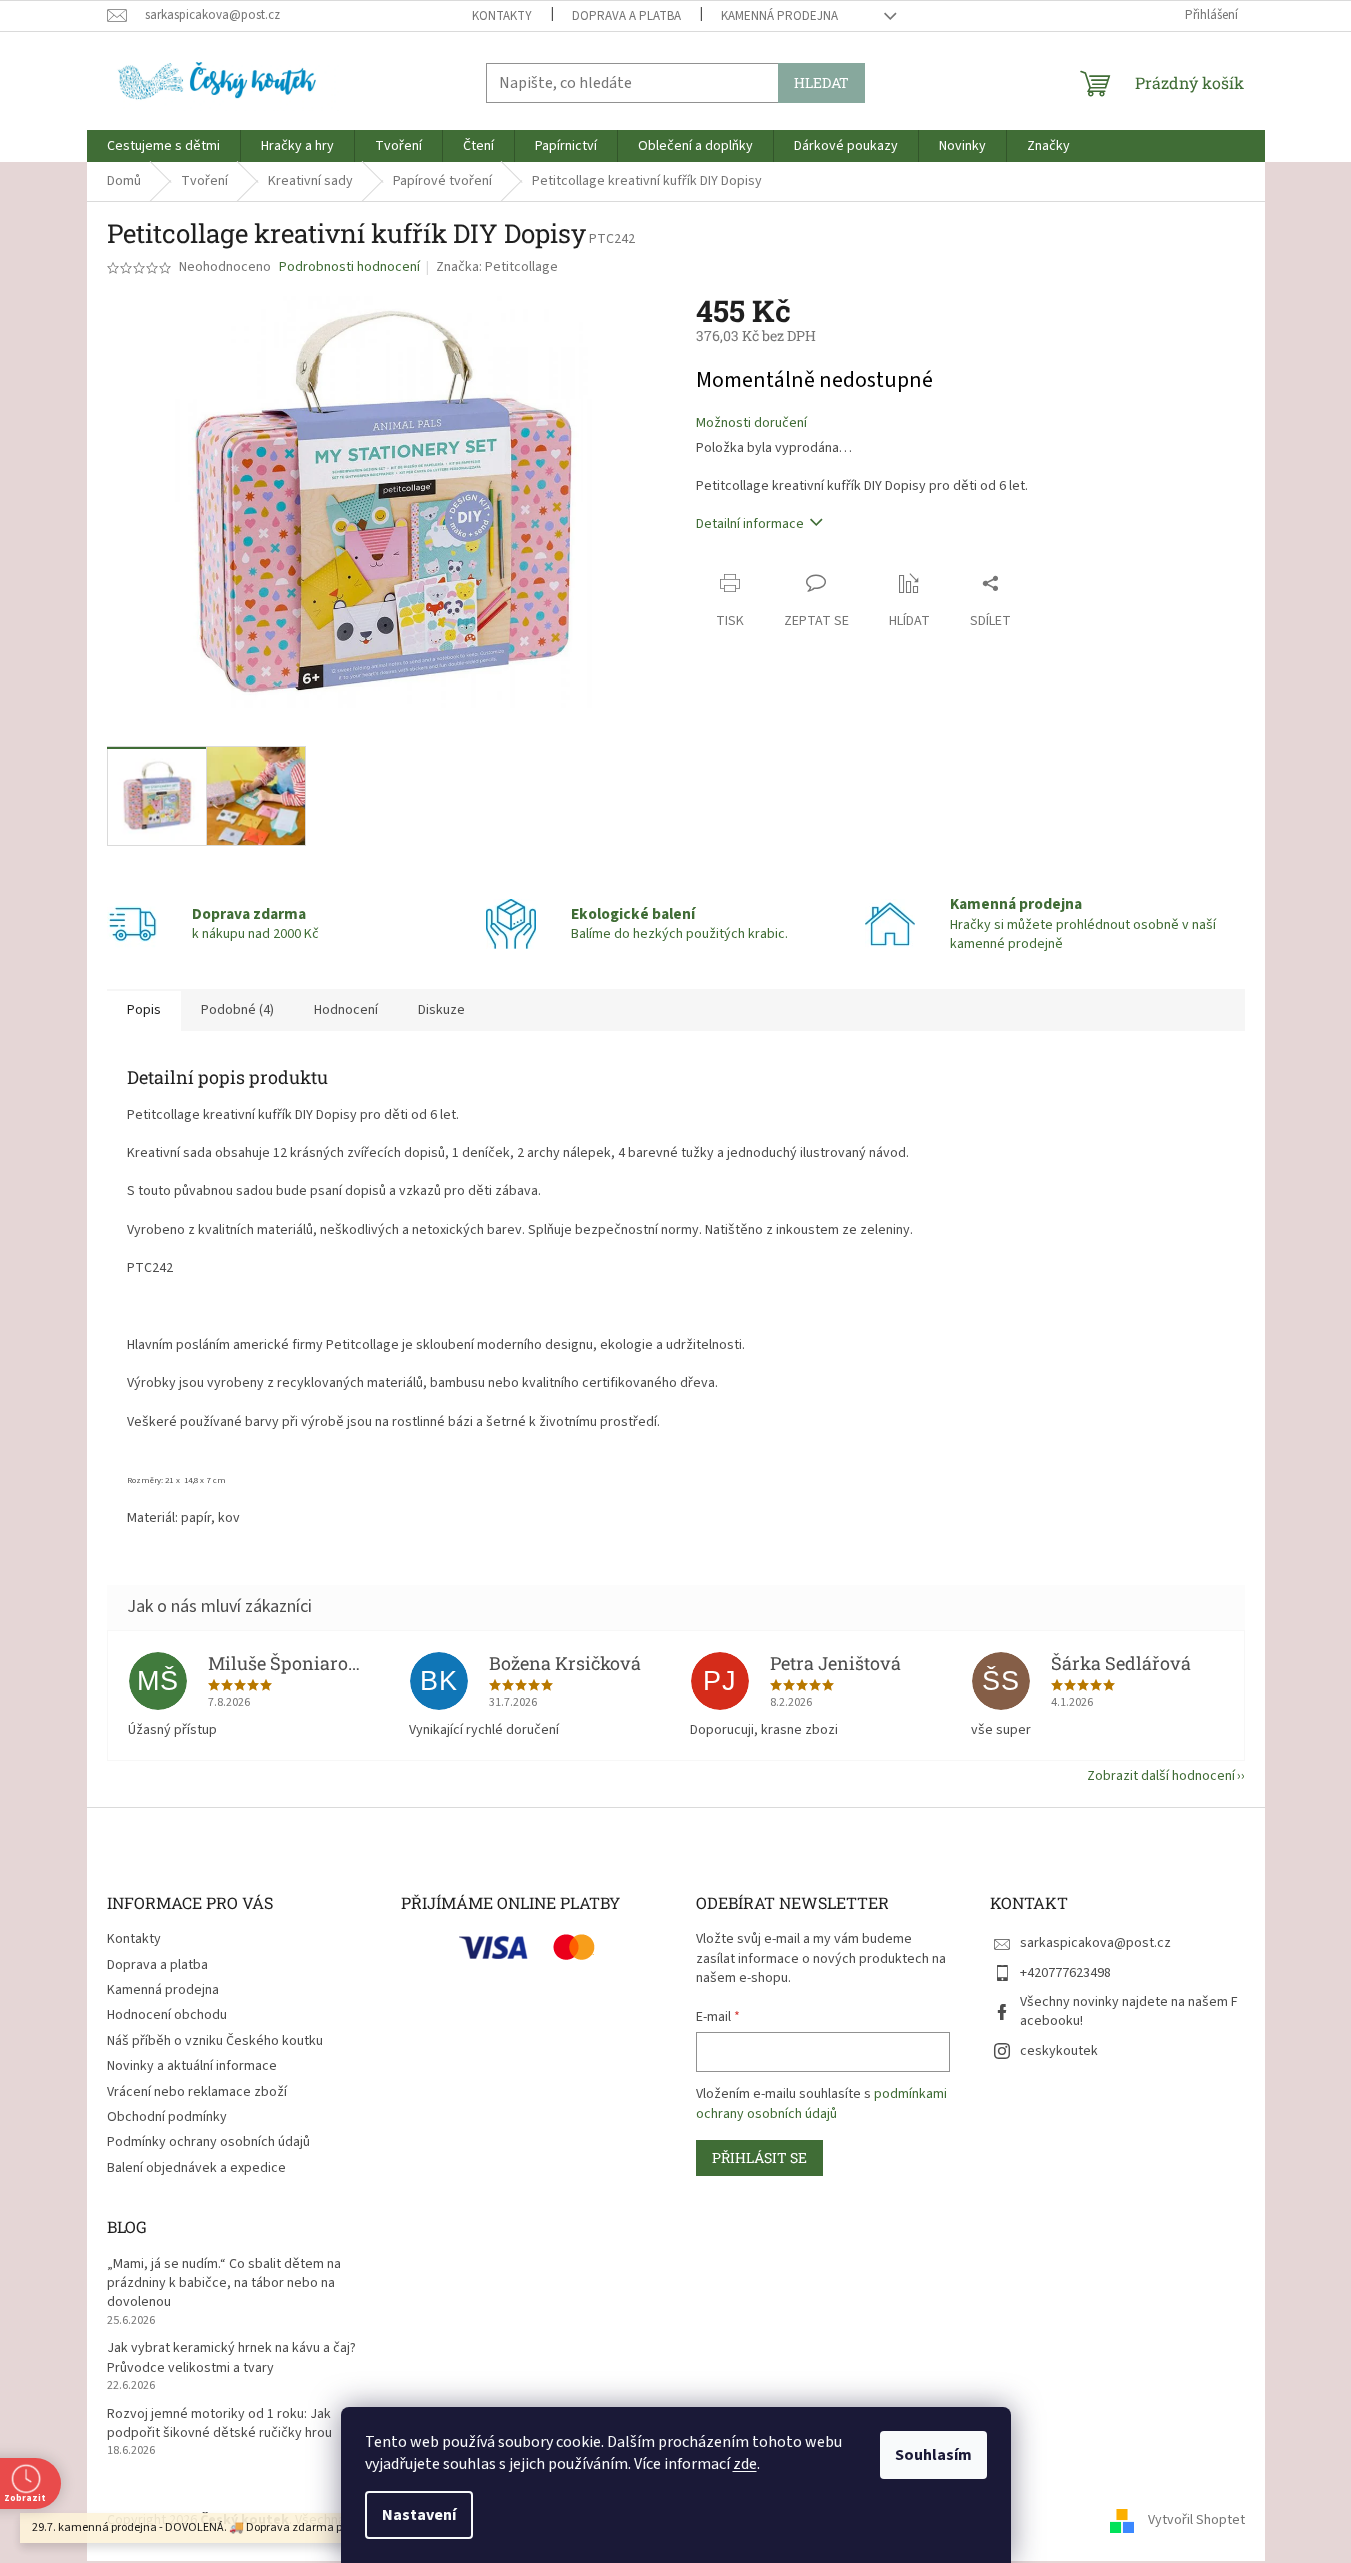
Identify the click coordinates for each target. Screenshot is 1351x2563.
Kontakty (502, 16)
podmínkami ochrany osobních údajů (821, 2104)
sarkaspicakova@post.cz (1095, 1943)
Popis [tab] (144, 1010)
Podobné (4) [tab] (237, 1010)
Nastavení (419, 2515)
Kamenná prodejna (779, 16)
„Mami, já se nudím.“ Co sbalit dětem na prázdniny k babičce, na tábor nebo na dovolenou (224, 2284)
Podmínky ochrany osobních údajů (208, 2142)
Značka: (497, 267)
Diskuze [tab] (441, 1010)
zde (745, 2464)
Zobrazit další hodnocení (1161, 1776)
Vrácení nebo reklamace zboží (197, 2092)
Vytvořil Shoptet (1196, 2520)
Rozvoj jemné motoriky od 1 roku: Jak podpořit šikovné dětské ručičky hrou (219, 2424)
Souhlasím (933, 2455)
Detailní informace (750, 524)
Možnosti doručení (751, 423)
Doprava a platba (626, 16)
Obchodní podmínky (167, 2117)
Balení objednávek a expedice (196, 2168)
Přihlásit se (759, 2157)
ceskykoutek (1059, 2051)
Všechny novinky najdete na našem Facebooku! (1129, 2011)
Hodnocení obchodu (167, 2015)
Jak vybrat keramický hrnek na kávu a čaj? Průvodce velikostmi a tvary (231, 2358)
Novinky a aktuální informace (192, 2066)
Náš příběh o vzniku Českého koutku (215, 2041)
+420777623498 (1065, 1973)
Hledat (821, 82)
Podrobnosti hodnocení (349, 267)
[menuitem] (163, 146)
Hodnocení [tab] (346, 1010)
